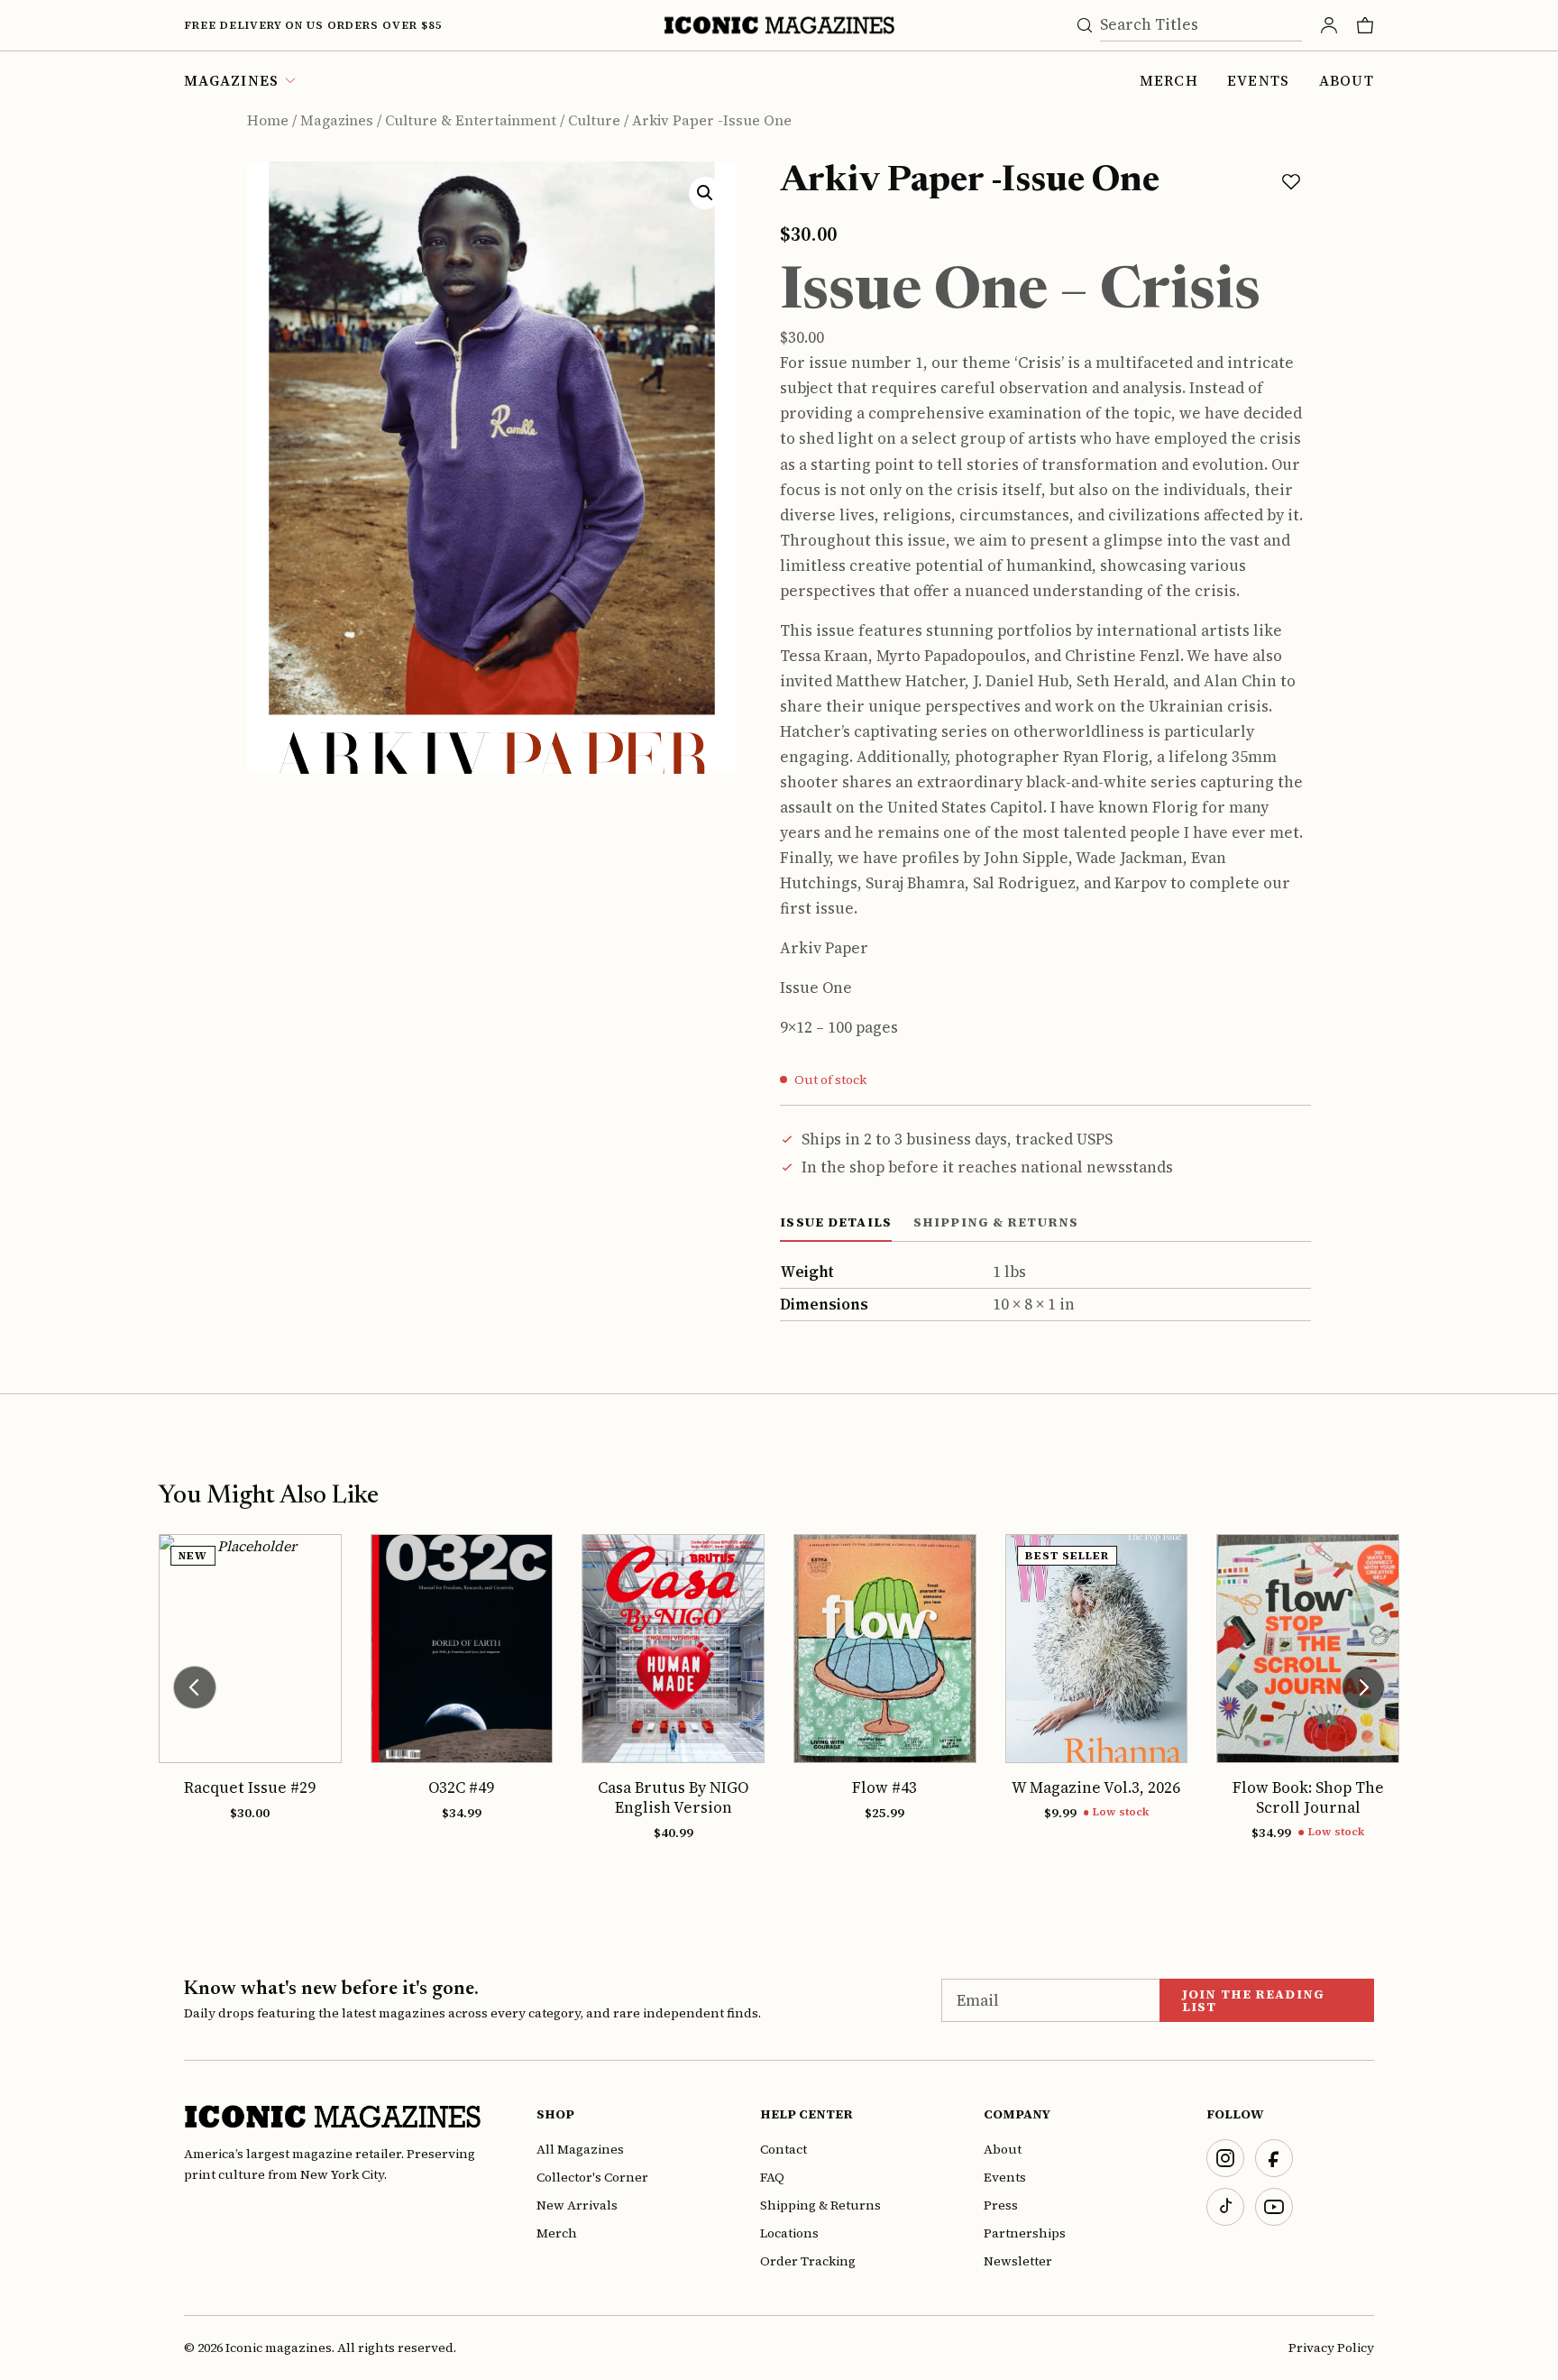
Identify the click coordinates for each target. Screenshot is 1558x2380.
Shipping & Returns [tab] (996, 1222)
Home (268, 120)
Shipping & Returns (820, 2205)
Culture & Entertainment (471, 120)
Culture (594, 120)
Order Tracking (808, 2261)
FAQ (772, 2177)
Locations (789, 2233)
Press (1001, 2205)
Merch (1169, 80)
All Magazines (580, 2149)
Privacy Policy (1331, 2348)
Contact (784, 2149)
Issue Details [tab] (836, 1222)
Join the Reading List (1253, 2000)
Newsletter (1018, 2261)
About (1347, 80)
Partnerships (1025, 2233)
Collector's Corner (592, 2177)
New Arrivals (577, 2205)
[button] (705, 193)
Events (1259, 80)
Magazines (337, 120)
